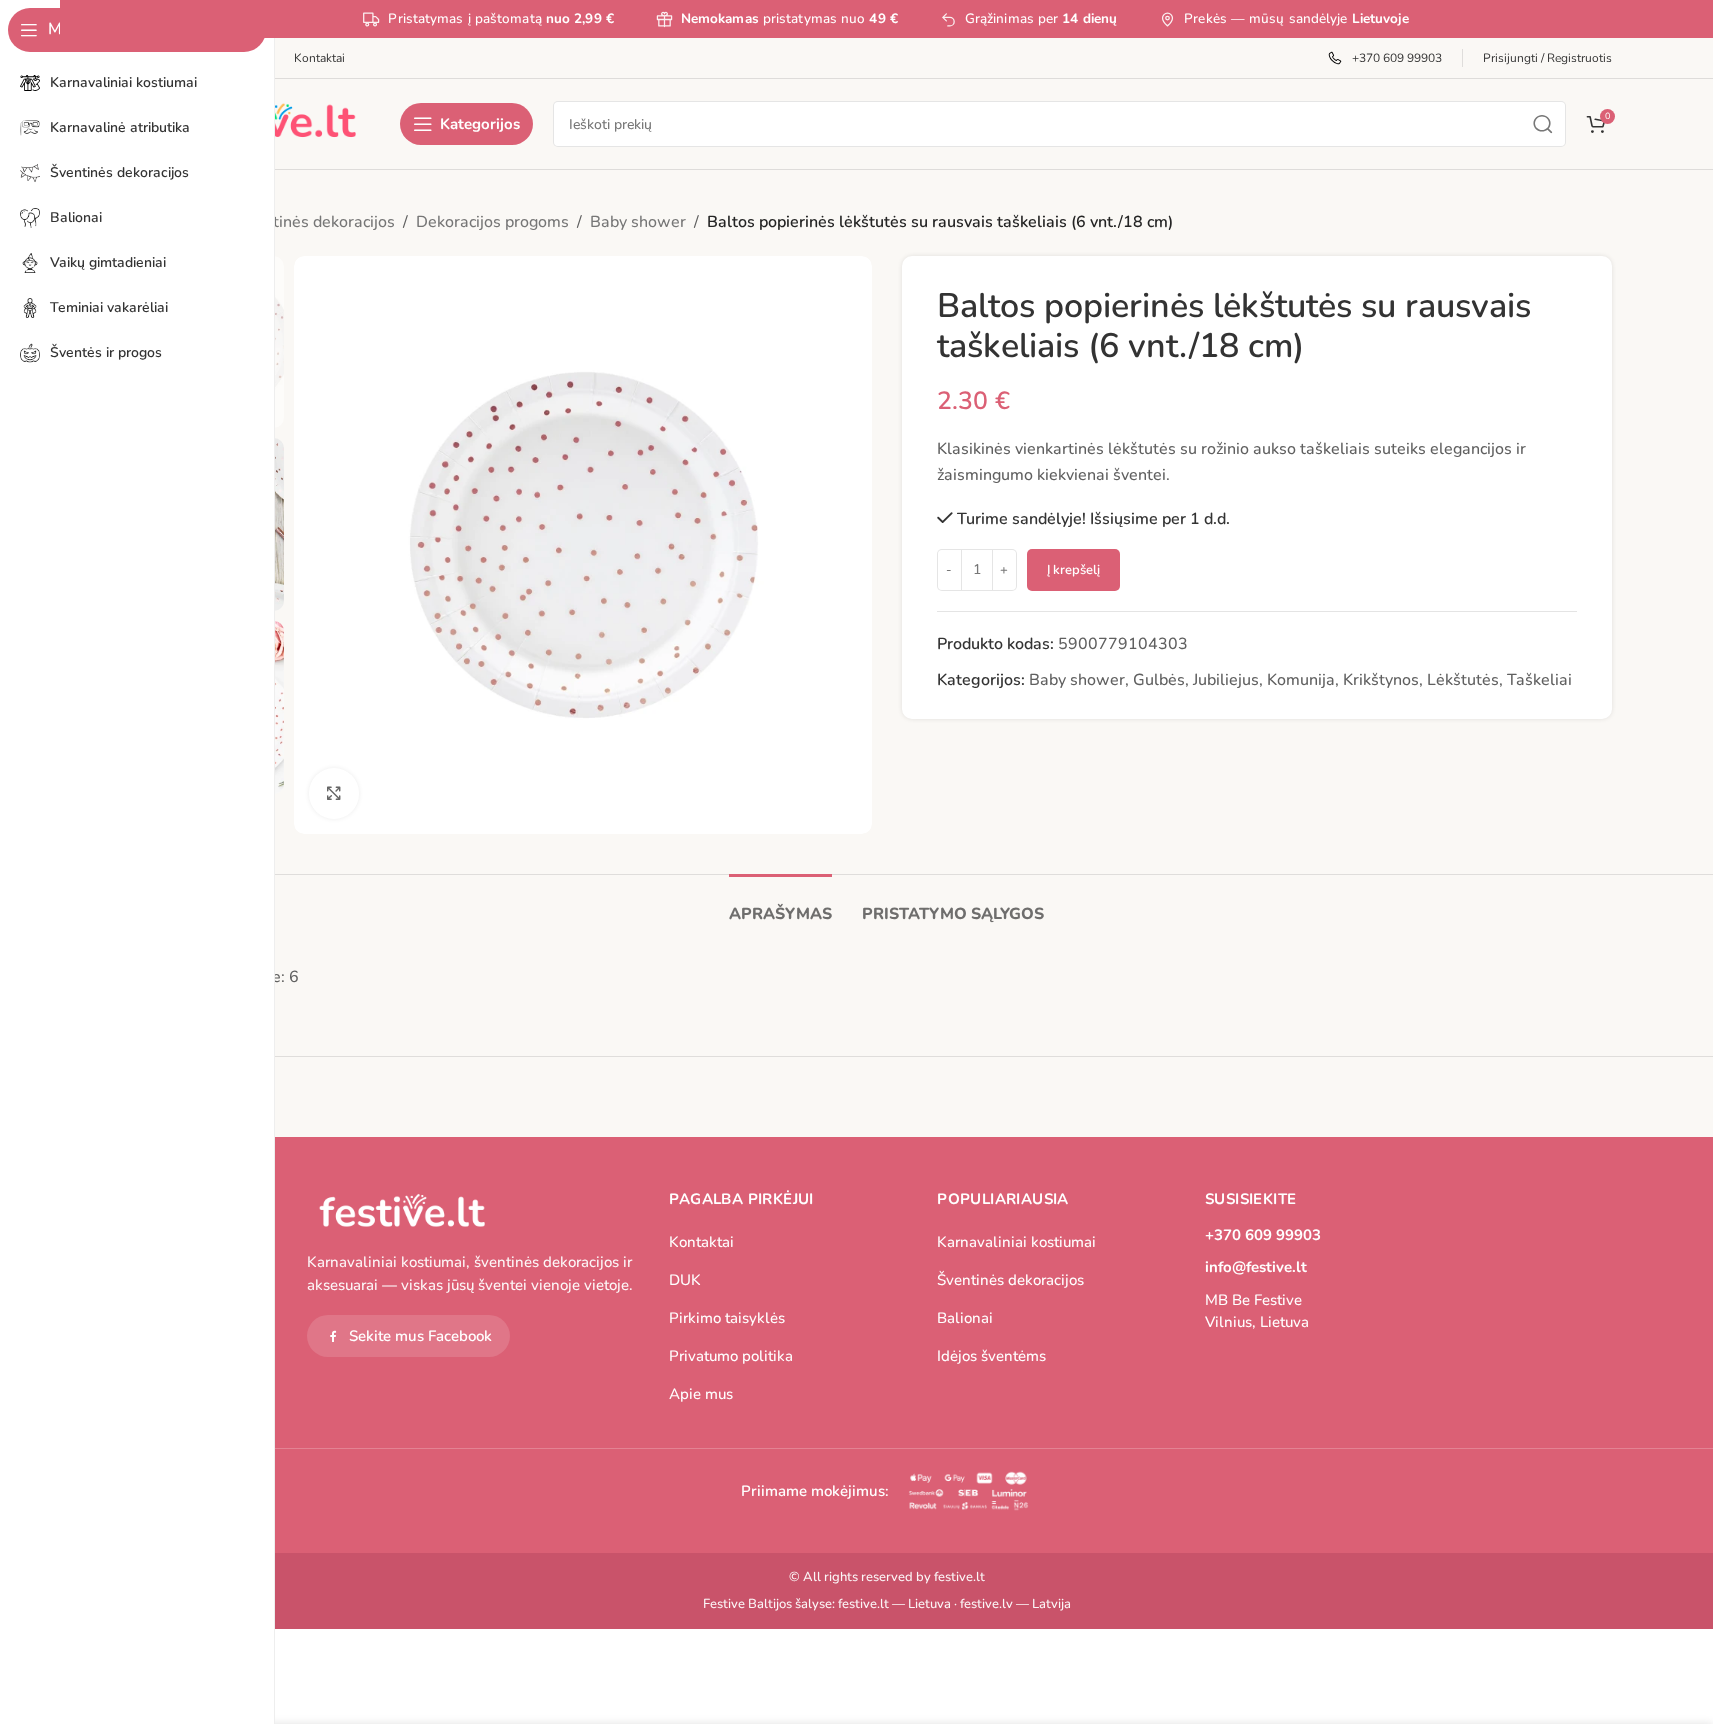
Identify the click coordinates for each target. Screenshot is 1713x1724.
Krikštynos (1381, 680)
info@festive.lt (1256, 1267)
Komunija (1301, 680)
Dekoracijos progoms (492, 222)
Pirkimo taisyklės (727, 1318)
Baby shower (638, 222)
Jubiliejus (1226, 680)
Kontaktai (701, 1242)
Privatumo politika (731, 1356)
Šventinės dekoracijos (316, 222)
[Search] (1543, 124)
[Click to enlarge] (334, 793)
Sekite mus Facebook (420, 1336)
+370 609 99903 (1263, 1235)
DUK (685, 1280)
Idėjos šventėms (991, 1356)
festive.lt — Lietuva (894, 1604)
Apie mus (701, 1394)
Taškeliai (1539, 680)
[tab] (780, 904)
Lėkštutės (1463, 680)
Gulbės (1159, 680)
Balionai (965, 1318)
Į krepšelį (1073, 570)
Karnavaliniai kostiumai (1016, 1242)
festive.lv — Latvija (1015, 1604)
